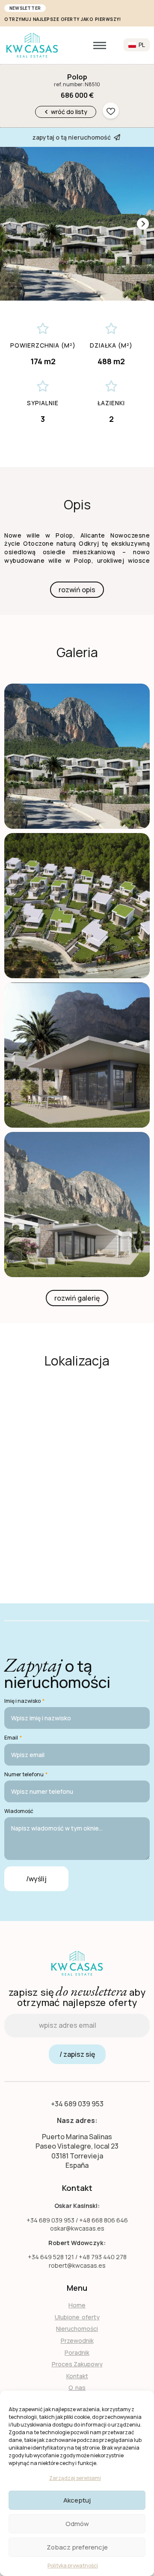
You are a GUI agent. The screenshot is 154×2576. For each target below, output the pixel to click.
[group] (77, 224)
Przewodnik (77, 2341)
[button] (143, 224)
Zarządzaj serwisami (75, 2478)
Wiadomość (19, 1811)
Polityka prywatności (73, 2566)
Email (13, 1738)
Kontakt (77, 2376)
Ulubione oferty (77, 2317)
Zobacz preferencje (77, 2547)
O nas (77, 2387)
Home (77, 2305)
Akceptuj (77, 2500)
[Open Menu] (100, 45)
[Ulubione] (111, 111)
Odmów (77, 2524)
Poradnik (77, 2352)
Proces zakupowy (77, 2364)
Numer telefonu (26, 1775)
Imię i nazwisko (24, 1701)
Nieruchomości (77, 2329)
